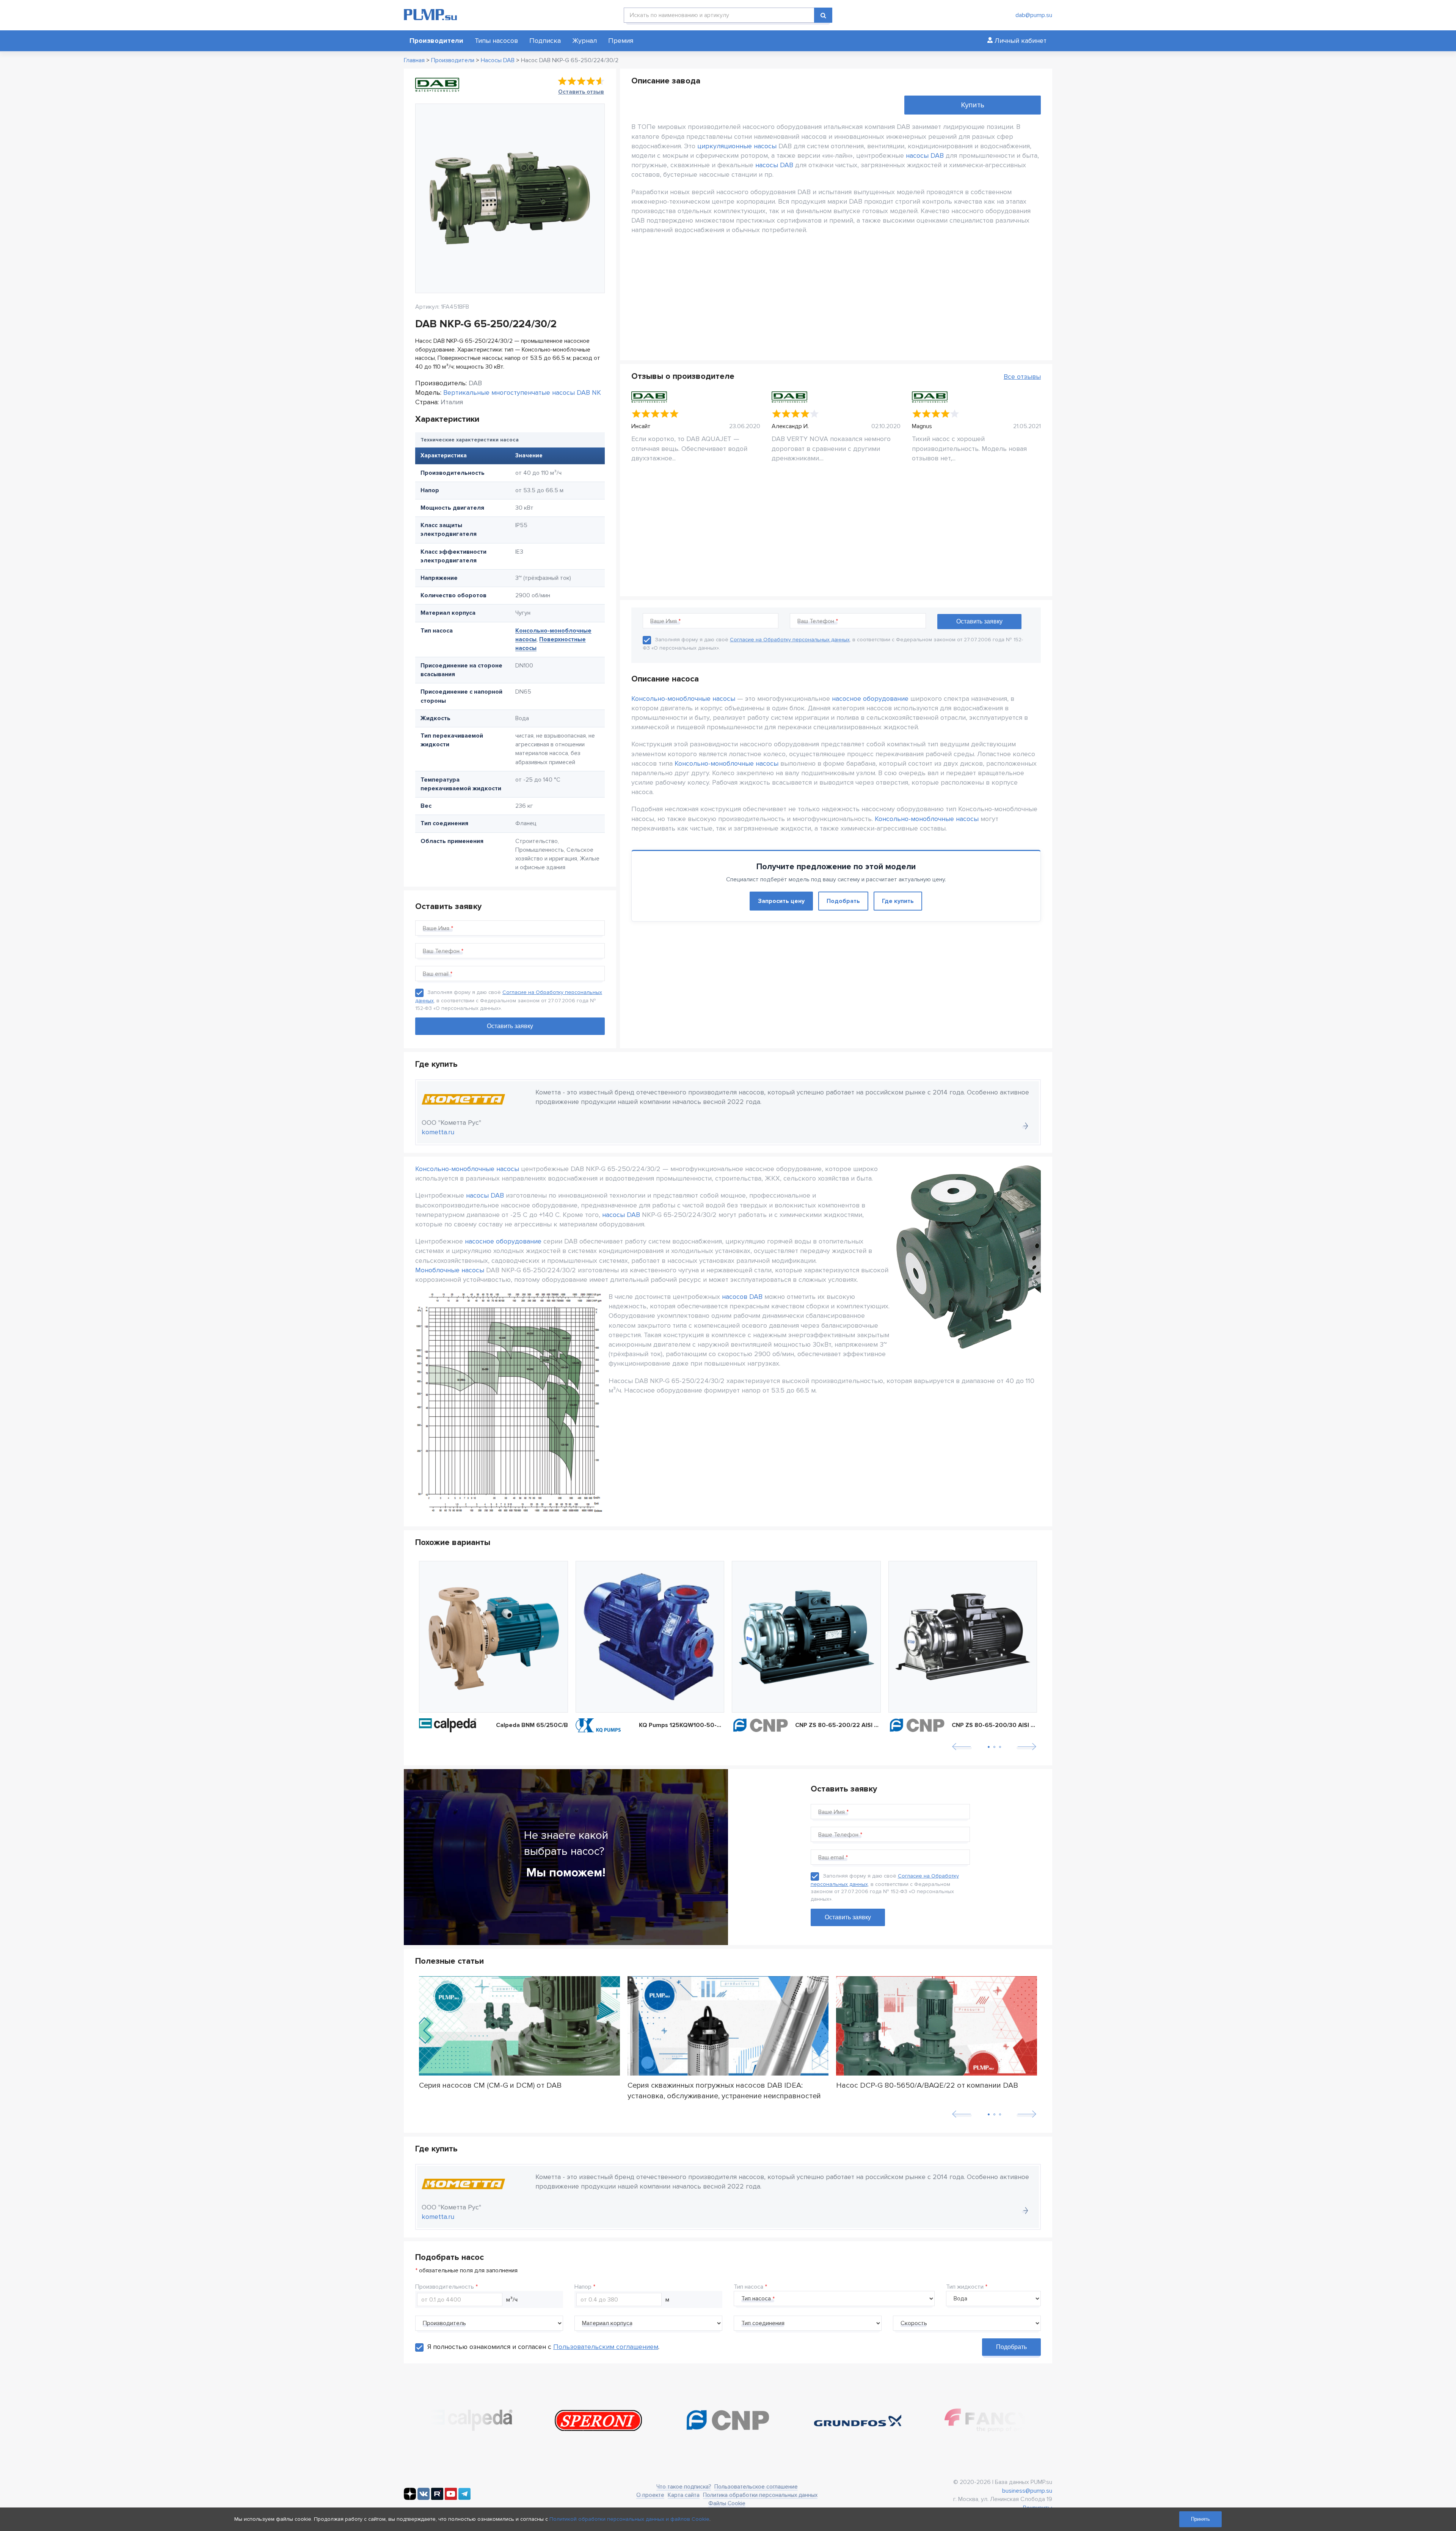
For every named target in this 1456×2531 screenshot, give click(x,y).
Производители (436, 41)
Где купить (898, 901)
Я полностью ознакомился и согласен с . (543, 2347)
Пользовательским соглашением (606, 2347)
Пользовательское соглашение (756, 2487)
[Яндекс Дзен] (410, 2498)
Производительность (445, 2287)
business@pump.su (1027, 2491)
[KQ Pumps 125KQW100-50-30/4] (650, 1637)
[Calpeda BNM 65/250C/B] (493, 1637)
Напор (583, 2287)
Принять (1200, 2519)
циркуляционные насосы (737, 146)
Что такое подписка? (684, 2487)
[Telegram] (464, 2498)
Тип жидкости (965, 2287)
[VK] (424, 2498)
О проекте (650, 2495)
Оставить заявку (848, 1917)
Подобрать (843, 901)
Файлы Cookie (727, 2503)
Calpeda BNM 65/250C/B (532, 1725)
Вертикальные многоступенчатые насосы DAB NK (522, 393)
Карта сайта (684, 2495)
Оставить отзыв (581, 92)
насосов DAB (742, 1297)
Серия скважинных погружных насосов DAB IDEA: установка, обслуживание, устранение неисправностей (724, 2090)
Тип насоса (748, 2287)
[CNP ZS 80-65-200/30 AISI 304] (963, 1637)
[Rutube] (437, 2498)
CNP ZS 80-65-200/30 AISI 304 (995, 1725)
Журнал (584, 41)
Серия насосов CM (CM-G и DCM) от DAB (490, 2085)
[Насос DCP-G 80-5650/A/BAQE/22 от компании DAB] (937, 2026)
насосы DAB (925, 155)
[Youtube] (451, 2498)
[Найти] (823, 15)
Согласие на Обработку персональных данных (790, 640)
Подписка (545, 41)
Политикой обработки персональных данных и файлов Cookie (629, 2519)
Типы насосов (496, 41)
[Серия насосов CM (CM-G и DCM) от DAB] (519, 2026)
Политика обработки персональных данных (760, 2495)
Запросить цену (781, 901)
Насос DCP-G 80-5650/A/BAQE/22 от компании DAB (927, 2085)
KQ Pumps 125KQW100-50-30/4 (682, 1725)
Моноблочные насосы (450, 1270)
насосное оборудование (870, 699)
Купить (973, 105)
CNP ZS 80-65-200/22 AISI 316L (838, 1725)
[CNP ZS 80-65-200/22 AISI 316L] (806, 1637)
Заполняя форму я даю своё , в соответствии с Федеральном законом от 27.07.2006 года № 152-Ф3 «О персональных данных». (509, 1000)
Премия (621, 41)
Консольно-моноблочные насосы (683, 699)
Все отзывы (1022, 377)
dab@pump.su (1034, 15)
